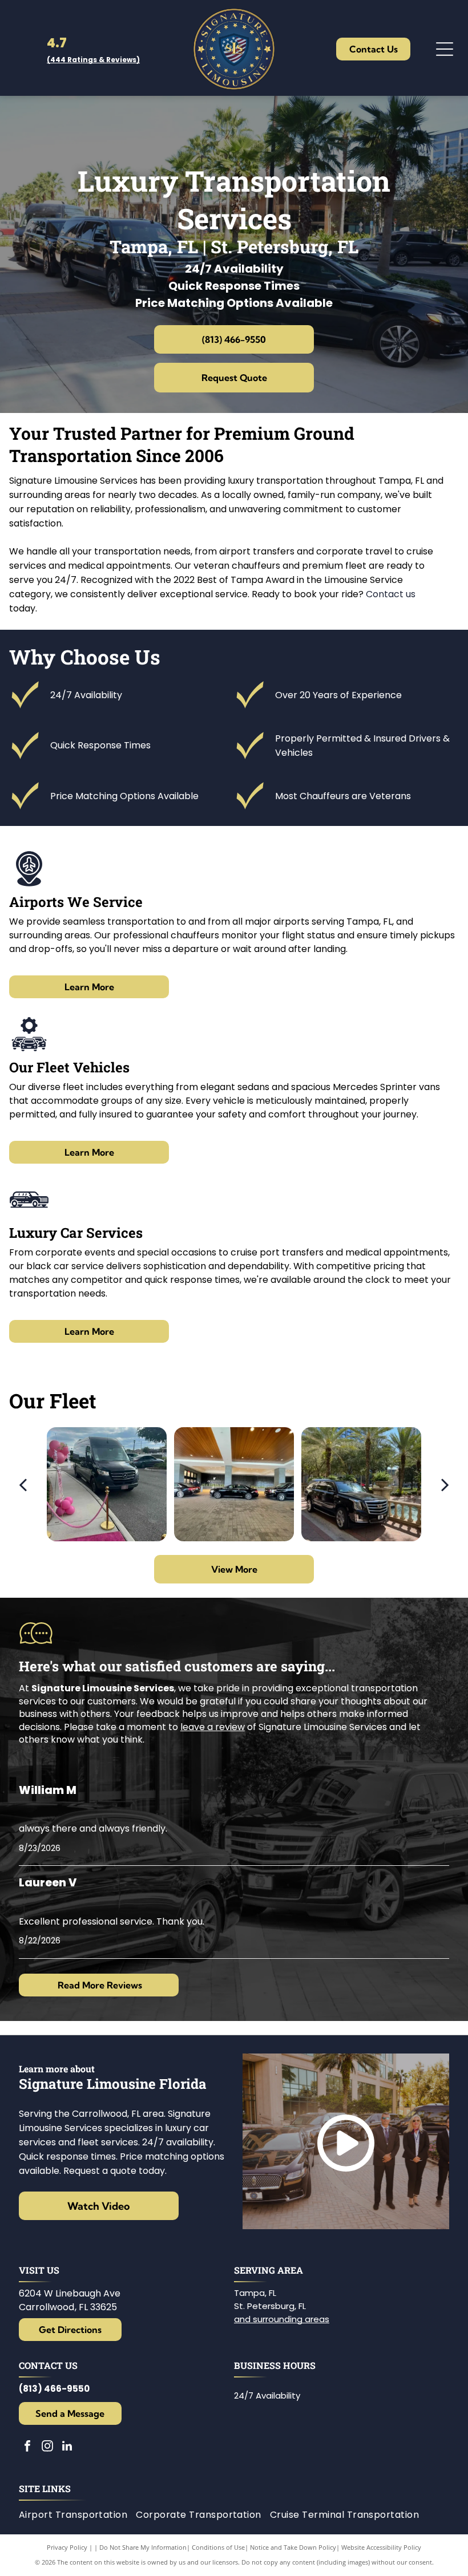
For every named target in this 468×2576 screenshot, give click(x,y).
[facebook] (27, 2447)
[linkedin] (67, 2447)
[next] (445, 1484)
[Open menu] (445, 49)
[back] (22, 1484)
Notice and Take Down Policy (293, 2547)
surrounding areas (291, 2319)
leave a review (213, 1727)
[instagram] (47, 2447)
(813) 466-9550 (54, 2389)
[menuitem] (78, 2515)
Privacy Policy (67, 2547)
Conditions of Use (218, 2547)
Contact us (391, 594)
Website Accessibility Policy (381, 2547)
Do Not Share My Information (143, 2547)
